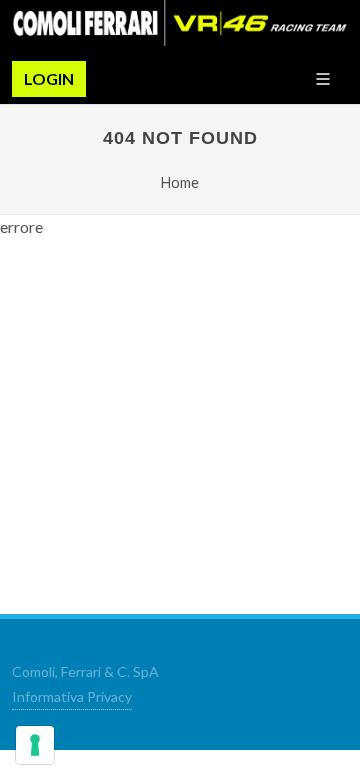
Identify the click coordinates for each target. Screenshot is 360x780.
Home (180, 182)
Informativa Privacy (72, 696)
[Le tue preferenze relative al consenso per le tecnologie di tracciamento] (35, 745)
